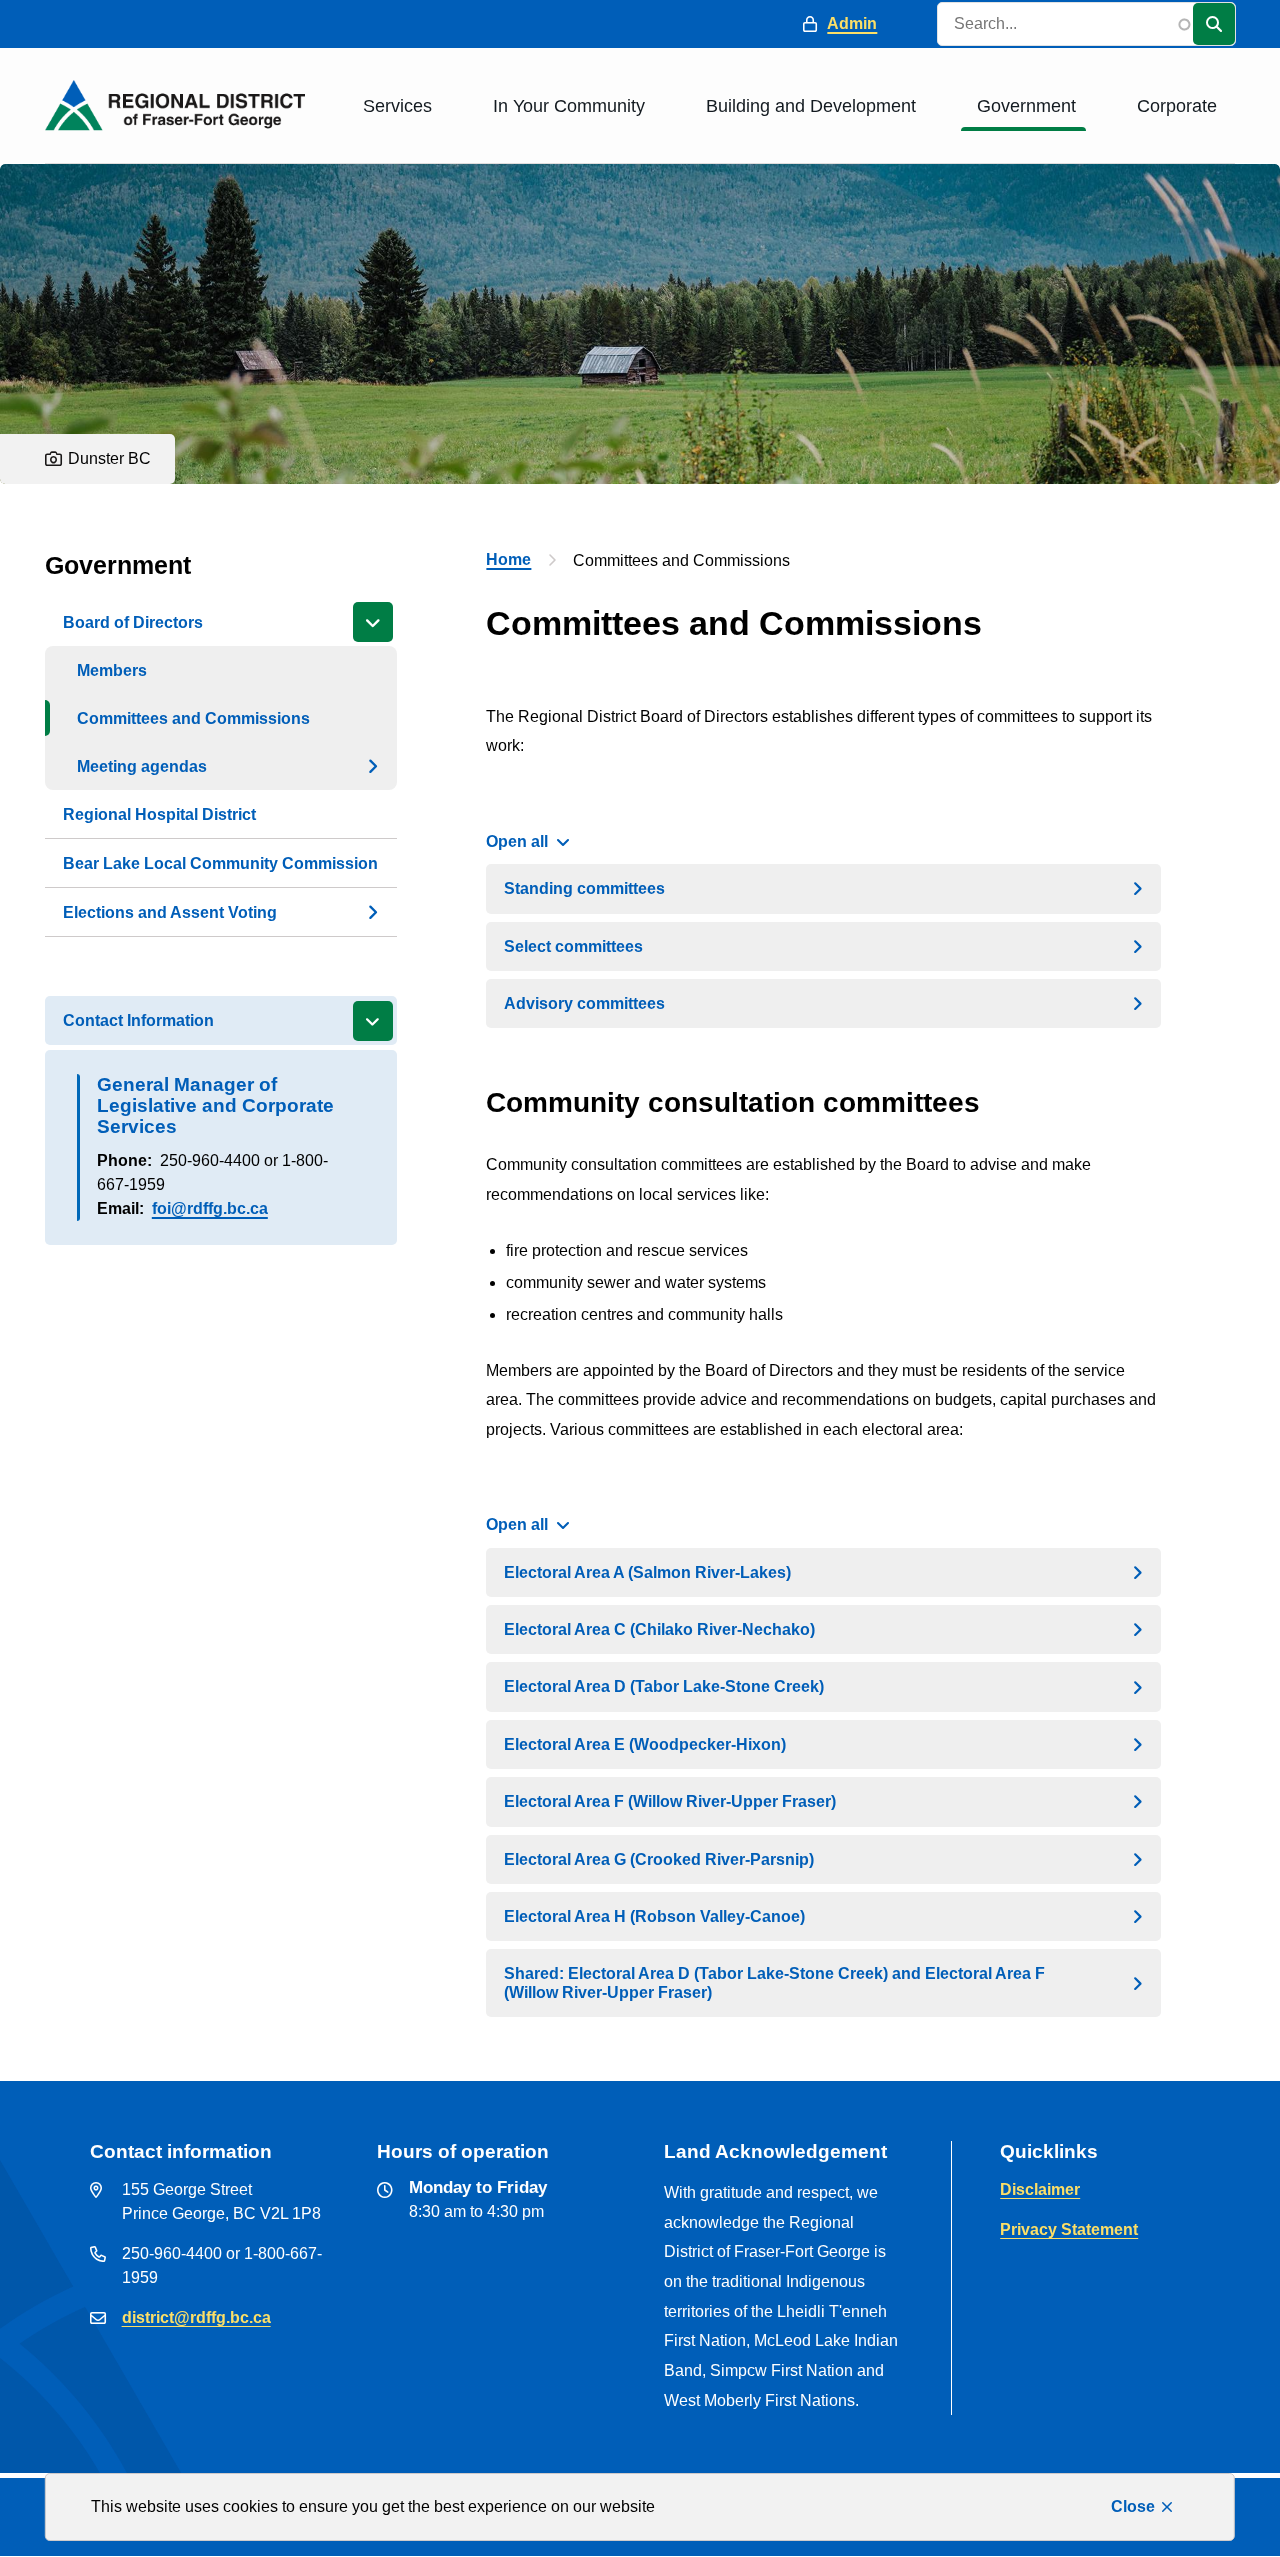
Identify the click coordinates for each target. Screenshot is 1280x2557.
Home (508, 559)
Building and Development (811, 106)
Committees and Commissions (193, 718)
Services (397, 106)
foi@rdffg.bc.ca (210, 1208)
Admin (852, 23)
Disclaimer (1040, 2189)
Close (1133, 2506)
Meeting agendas (142, 766)
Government (1026, 106)
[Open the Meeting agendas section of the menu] (373, 766)
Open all (517, 841)
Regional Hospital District (159, 814)
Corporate (1177, 106)
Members (112, 670)
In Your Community (569, 106)
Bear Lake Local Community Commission (220, 863)
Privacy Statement (1069, 2229)
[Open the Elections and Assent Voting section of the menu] (373, 912)
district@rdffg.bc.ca (196, 2317)
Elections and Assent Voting (170, 912)
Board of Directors (133, 622)
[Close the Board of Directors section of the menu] (373, 622)
